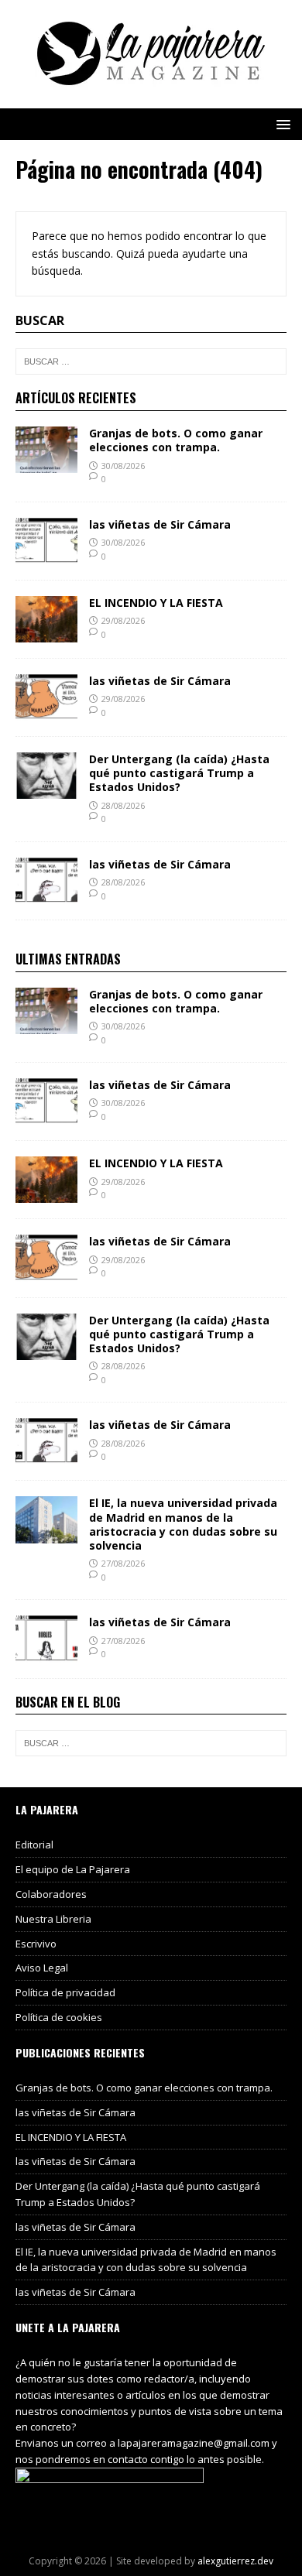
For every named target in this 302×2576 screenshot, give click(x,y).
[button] (281, 123)
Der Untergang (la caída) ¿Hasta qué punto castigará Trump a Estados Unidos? (179, 773)
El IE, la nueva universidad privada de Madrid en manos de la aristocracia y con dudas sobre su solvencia (183, 1524)
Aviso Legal (42, 1968)
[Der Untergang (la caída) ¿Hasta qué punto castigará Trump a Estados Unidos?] (46, 790)
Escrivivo (36, 1944)
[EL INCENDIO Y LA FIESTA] (46, 634)
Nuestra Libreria (53, 1919)
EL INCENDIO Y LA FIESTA (156, 603)
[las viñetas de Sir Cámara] (46, 555)
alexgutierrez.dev (235, 2561)
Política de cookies (59, 2017)
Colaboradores (51, 1894)
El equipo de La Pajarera (73, 1869)
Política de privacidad (65, 1992)
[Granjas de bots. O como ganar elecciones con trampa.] (46, 464)
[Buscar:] (151, 361)
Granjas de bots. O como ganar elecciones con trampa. (176, 440)
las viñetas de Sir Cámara (160, 524)
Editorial (34, 1845)
